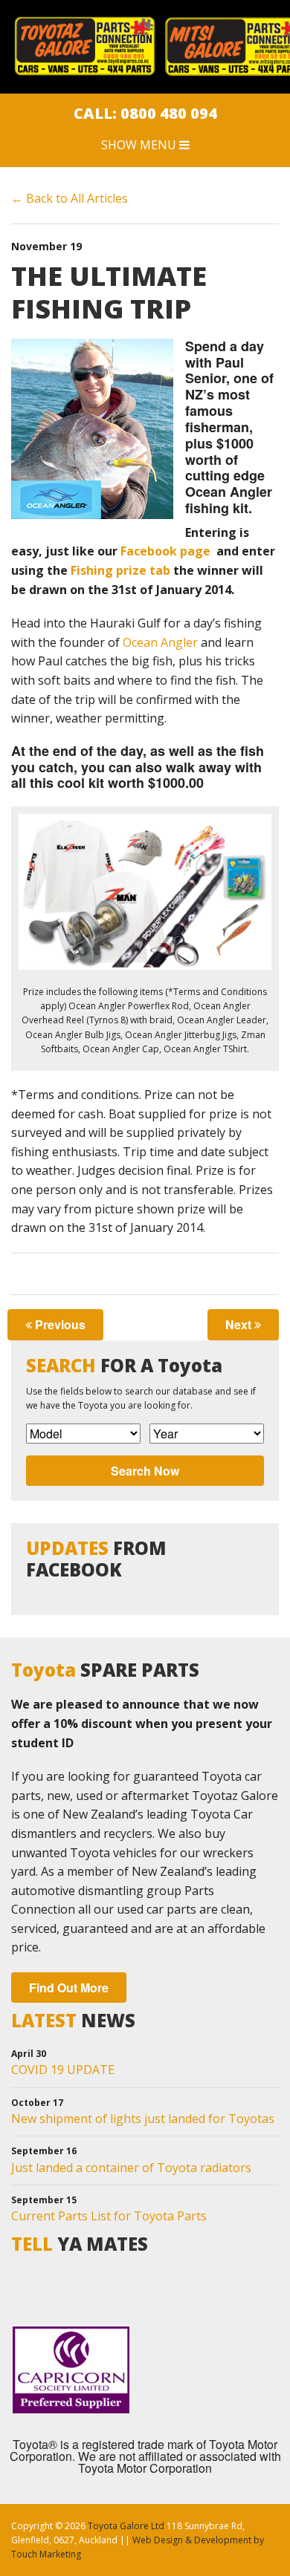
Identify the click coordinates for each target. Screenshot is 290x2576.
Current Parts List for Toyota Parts (109, 2216)
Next (240, 1324)
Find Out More (69, 1988)
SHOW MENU (140, 145)
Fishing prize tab (120, 570)
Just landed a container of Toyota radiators (131, 2168)
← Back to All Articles (70, 198)
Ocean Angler (160, 642)
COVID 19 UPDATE (63, 2070)
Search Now (145, 1471)
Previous (59, 1324)
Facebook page (164, 551)
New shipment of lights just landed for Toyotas (143, 2119)
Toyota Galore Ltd (126, 2526)
